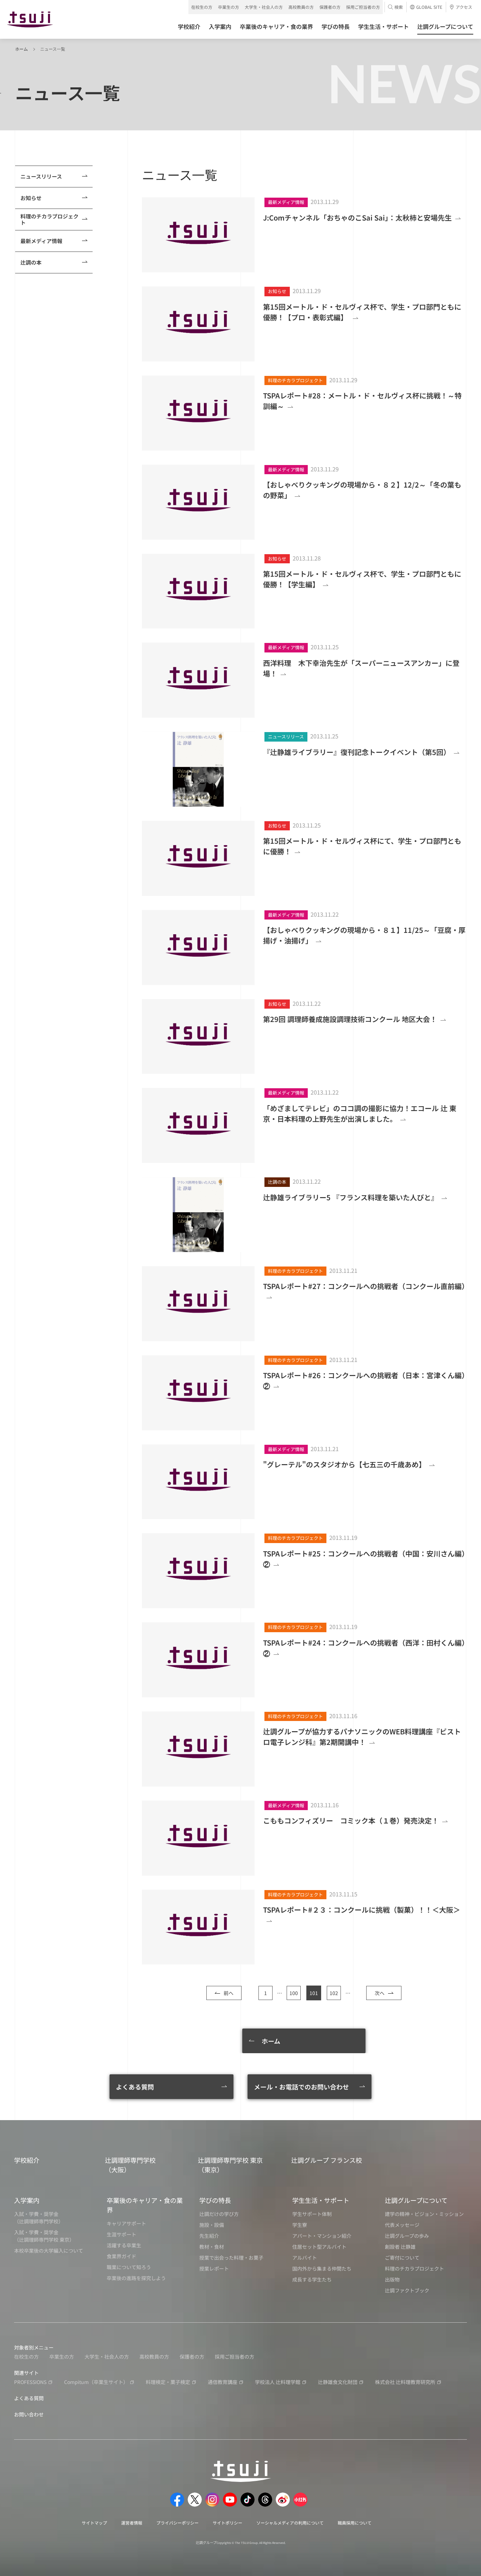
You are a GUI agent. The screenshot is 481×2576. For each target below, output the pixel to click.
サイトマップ (94, 2523)
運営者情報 (132, 2523)
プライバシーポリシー (177, 2523)
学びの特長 (215, 2200)
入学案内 (27, 2200)
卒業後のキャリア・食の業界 (145, 2205)
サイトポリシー (227, 2523)
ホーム (21, 49)
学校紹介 (27, 2160)
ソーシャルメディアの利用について (290, 2523)
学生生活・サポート (321, 2200)
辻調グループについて (416, 2200)
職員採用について (355, 2523)
